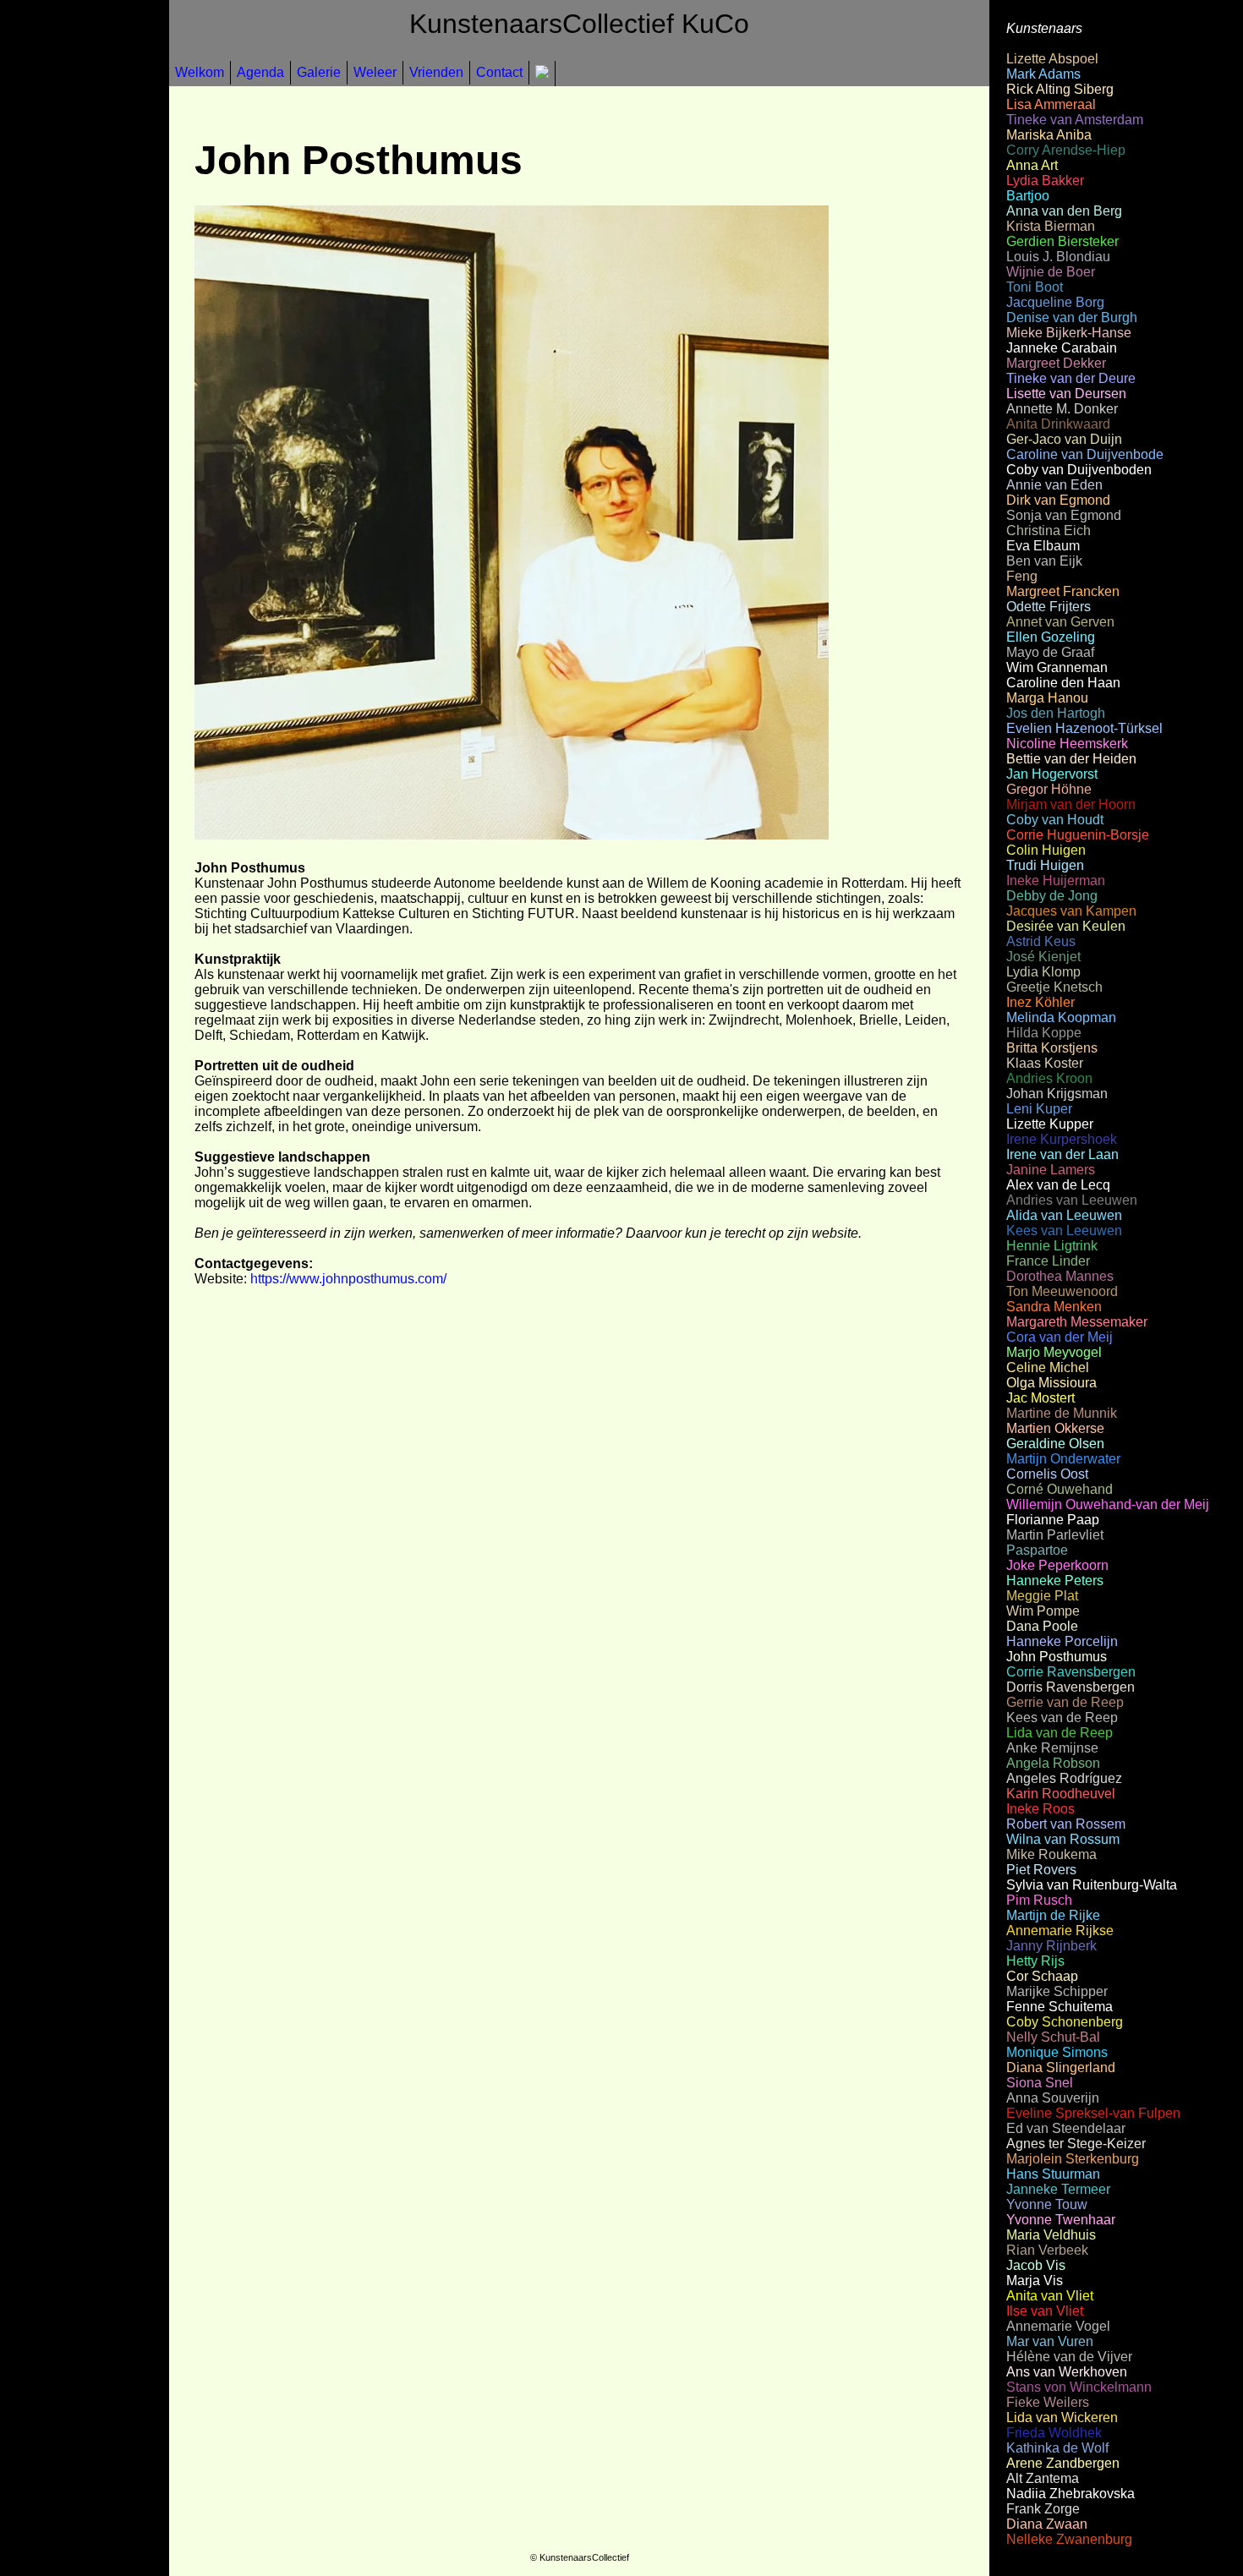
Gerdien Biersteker (1062, 241)
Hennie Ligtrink (1052, 1246)
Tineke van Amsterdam (1075, 120)
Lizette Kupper (1050, 1124)
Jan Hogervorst (1052, 774)
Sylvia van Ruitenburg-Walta (1092, 1885)
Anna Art (1032, 165)
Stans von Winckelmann (1079, 2387)
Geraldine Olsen (1055, 1444)
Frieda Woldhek (1054, 2433)
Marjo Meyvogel (1054, 1352)
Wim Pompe (1043, 1611)
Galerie (319, 72)
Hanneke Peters (1055, 1581)
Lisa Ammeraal (1051, 104)
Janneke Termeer (1058, 2189)
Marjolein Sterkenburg (1073, 2159)
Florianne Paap (1053, 1520)
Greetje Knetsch (1054, 987)
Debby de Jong (1052, 896)
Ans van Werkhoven (1067, 2372)
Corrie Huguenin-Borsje (1078, 835)
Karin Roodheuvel (1061, 1794)
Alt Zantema (1043, 2478)
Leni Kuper (1039, 1109)
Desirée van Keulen (1066, 926)
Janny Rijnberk (1051, 1946)
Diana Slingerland (1061, 2067)
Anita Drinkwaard (1058, 424)
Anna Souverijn (1053, 2098)
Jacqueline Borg (1055, 302)
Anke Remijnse (1052, 1748)
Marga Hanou (1047, 698)
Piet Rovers (1041, 1870)
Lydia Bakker (1045, 180)
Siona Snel (1040, 2083)
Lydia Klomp (1043, 972)
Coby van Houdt (1055, 820)
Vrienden (436, 72)
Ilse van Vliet (1045, 2311)
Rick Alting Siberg (1060, 89)
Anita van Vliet (1050, 2296)
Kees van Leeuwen (1064, 1231)
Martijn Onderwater (1063, 1459)
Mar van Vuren (1050, 2341)
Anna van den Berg (1064, 211)
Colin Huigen (1046, 850)
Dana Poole (1042, 1626)
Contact (499, 72)
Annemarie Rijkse (1060, 1931)
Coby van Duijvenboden (1079, 470)
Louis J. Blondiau (1058, 257)
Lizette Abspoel (1052, 59)
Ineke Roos (1040, 1809)
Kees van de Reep (1062, 1717)
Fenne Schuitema (1060, 2007)
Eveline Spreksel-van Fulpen (1093, 2113)
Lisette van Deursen (1066, 394)
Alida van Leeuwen (1064, 1215)
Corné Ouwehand (1060, 1489)
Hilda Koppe (1044, 1033)
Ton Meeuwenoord (1062, 1291)
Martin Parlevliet (1055, 1535)
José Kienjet (1043, 957)
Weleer (375, 72)
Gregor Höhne (1049, 789)
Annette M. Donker (1062, 409)
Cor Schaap (1042, 1976)
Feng (1022, 576)
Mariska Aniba (1049, 135)
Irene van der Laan (1062, 1154)
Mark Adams (1043, 74)
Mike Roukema (1051, 1854)
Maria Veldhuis (1051, 2235)
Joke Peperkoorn (1057, 1565)
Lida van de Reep (1060, 1733)
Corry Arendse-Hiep (1066, 150)
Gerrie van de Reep (1065, 1702)
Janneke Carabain (1062, 348)
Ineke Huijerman (1056, 881)
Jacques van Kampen (1071, 911)
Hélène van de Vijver (1069, 2357)
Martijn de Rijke (1053, 1915)
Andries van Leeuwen (1072, 1200)
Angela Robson (1053, 1763)
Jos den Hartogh (1056, 713)
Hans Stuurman (1053, 2174)
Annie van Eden (1054, 485)
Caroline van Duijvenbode (1085, 454)
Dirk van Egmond (1058, 500)
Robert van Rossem (1066, 1824)
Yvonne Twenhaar (1061, 2220)
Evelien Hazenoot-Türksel (1084, 728)
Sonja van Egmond (1064, 515)
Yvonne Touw (1047, 2204)
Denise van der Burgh (1072, 317)
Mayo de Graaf (1050, 652)
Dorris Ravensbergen (1071, 1687)
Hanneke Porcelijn (1062, 1641)
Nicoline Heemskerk (1067, 744)
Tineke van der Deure (1071, 378)
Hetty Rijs (1035, 1961)
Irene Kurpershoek (1062, 1139)
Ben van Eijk (1044, 561)
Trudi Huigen (1045, 865)
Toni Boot (1035, 287)
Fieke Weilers (1048, 2402)
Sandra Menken (1054, 1307)
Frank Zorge (1043, 2509)
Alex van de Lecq (1058, 1185)
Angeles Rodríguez (1064, 1778)
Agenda (260, 72)
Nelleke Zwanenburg (1069, 2539)
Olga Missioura (1051, 1383)
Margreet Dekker (1056, 363)
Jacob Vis (1036, 2265)
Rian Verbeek (1047, 2250)
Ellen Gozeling (1051, 637)
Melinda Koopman (1061, 1017)
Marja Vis (1035, 2281)
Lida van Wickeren (1062, 2417)
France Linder (1048, 1261)
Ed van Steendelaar (1066, 2128)
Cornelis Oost (1047, 1474)
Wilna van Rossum (1063, 1839)
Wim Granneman (1057, 667)
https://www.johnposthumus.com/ (348, 1279)
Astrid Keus (1041, 941)
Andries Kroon (1049, 1078)
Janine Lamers (1051, 1170)
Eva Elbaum (1043, 546)
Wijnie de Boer (1051, 272)
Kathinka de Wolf (1057, 2448)
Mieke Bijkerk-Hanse (1069, 333)
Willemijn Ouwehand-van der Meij (1108, 1504)
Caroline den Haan (1063, 683)
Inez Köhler (1040, 1002)
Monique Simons (1057, 2052)
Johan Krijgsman (1057, 1094)
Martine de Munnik (1062, 1413)
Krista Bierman (1051, 226)
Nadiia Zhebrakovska (1071, 2494)
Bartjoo (1028, 196)
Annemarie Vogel (1058, 2326)
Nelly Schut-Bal (1053, 2037)
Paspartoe (1037, 1550)
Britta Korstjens (1052, 1048)
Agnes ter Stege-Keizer (1076, 2144)
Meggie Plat (1042, 1596)
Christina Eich (1049, 531)
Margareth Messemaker (1077, 1322)
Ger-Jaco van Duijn (1064, 439)
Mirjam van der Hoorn (1071, 804)
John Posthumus (1057, 1657)
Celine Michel (1048, 1367)
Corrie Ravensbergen (1071, 1672)
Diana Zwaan (1047, 2524)
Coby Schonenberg (1065, 2022)
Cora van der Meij (1060, 1337)
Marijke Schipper (1057, 1991)
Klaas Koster (1045, 1063)
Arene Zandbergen (1063, 2463)
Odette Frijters (1049, 607)
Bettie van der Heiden (1071, 759)
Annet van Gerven (1060, 622)
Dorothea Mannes (1060, 1276)
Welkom (200, 72)
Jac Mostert (1040, 1398)
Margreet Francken (1063, 591)
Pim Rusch (1039, 1900)
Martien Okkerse (1055, 1428)
